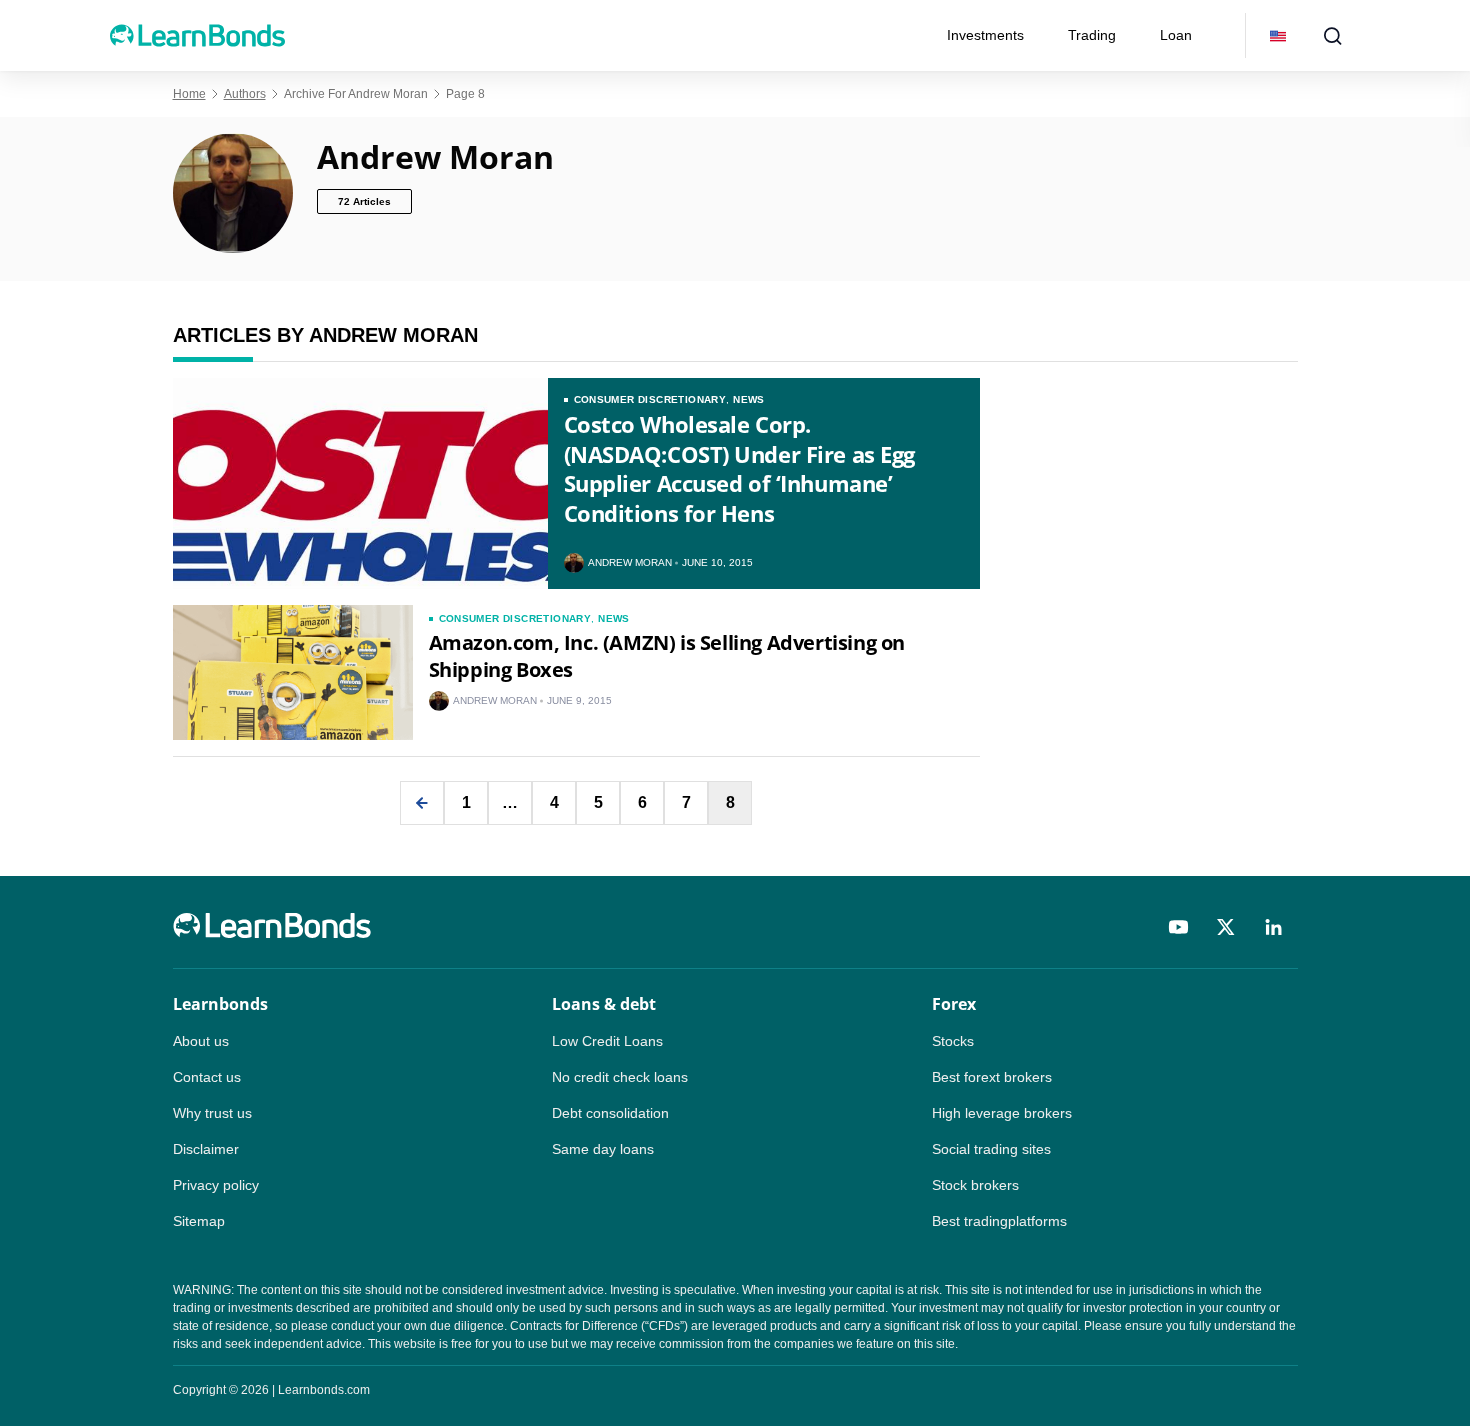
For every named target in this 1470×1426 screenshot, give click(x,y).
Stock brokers (975, 1185)
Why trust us (212, 1113)
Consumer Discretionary (650, 399)
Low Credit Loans (607, 1041)
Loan (1176, 35)
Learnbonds (220, 1004)
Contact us (207, 1077)
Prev (422, 803)
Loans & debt (604, 1004)
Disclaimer (206, 1149)
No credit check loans (620, 1077)
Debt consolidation (610, 1113)
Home (189, 94)
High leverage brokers (1002, 1113)
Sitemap (199, 1221)
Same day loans (603, 1149)
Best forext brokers (992, 1077)
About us (201, 1041)
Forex (954, 1004)
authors (245, 94)
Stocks (953, 1041)
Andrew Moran (630, 563)
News (749, 399)
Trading (1092, 35)
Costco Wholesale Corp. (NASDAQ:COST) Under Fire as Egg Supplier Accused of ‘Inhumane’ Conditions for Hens (739, 468)
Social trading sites (991, 1149)
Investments (985, 35)
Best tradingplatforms (999, 1221)
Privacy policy (216, 1185)
